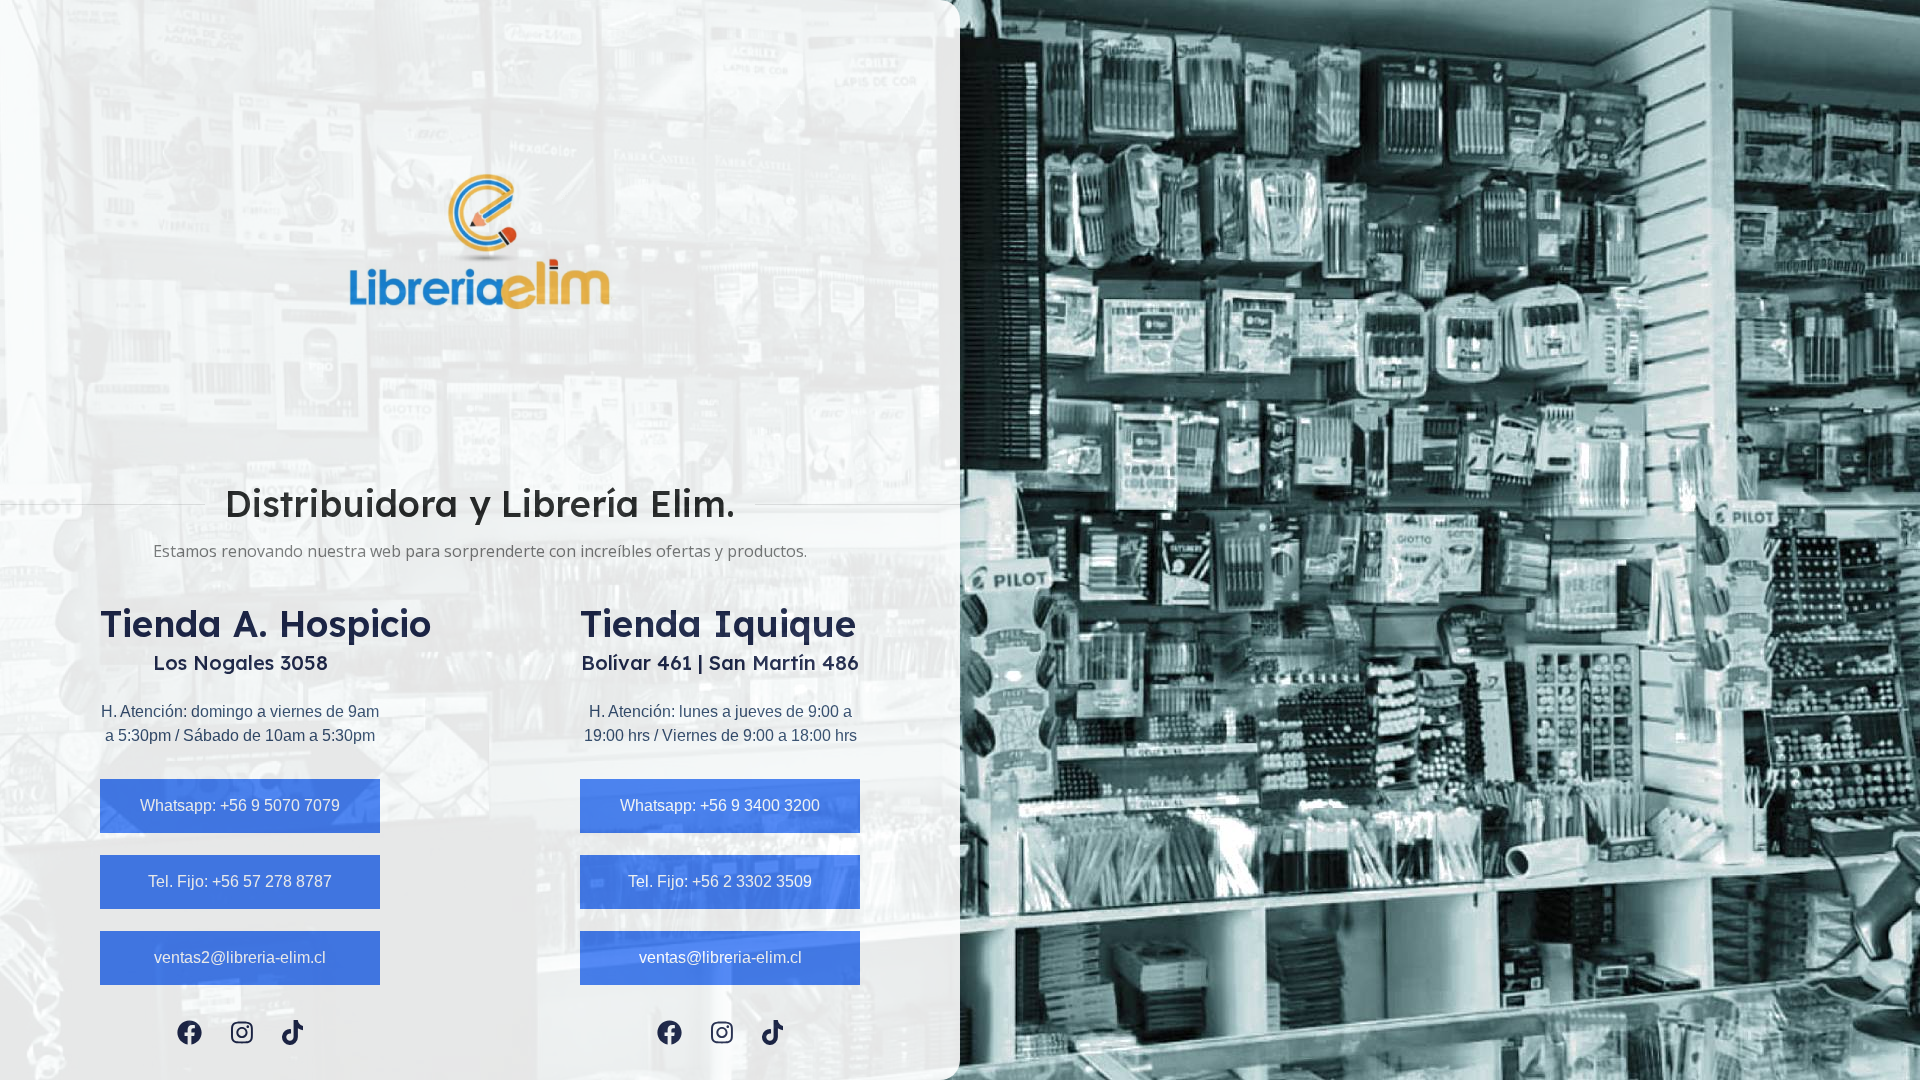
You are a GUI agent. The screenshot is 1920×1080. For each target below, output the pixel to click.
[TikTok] (293, 1032)
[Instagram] (242, 1032)
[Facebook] (189, 1032)
